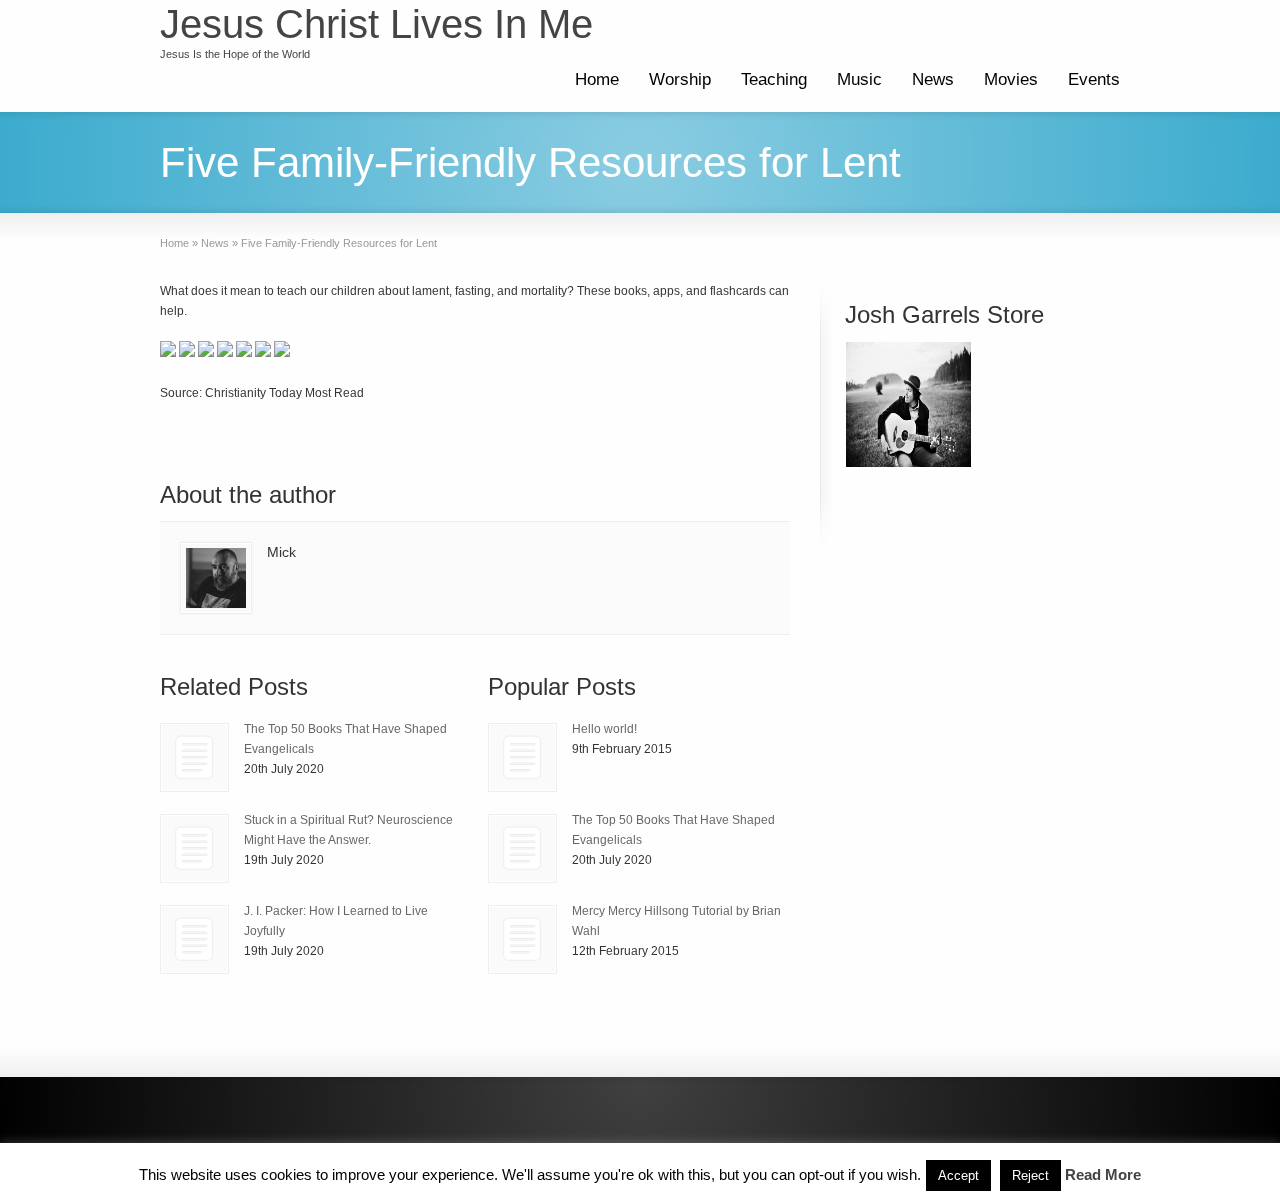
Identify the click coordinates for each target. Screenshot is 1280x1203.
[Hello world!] (522, 757)
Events (1094, 79)
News (933, 79)
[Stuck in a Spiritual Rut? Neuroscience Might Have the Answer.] (194, 848)
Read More (1103, 1174)
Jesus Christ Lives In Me (376, 24)
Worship (680, 79)
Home (597, 79)
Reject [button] (1030, 1175)
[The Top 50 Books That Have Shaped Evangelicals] (194, 757)
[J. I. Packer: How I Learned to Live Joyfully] (194, 939)
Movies (1011, 79)
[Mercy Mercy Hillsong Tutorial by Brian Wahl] (522, 939)
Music (859, 79)
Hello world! (604, 729)
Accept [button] (958, 1175)
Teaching (774, 79)
